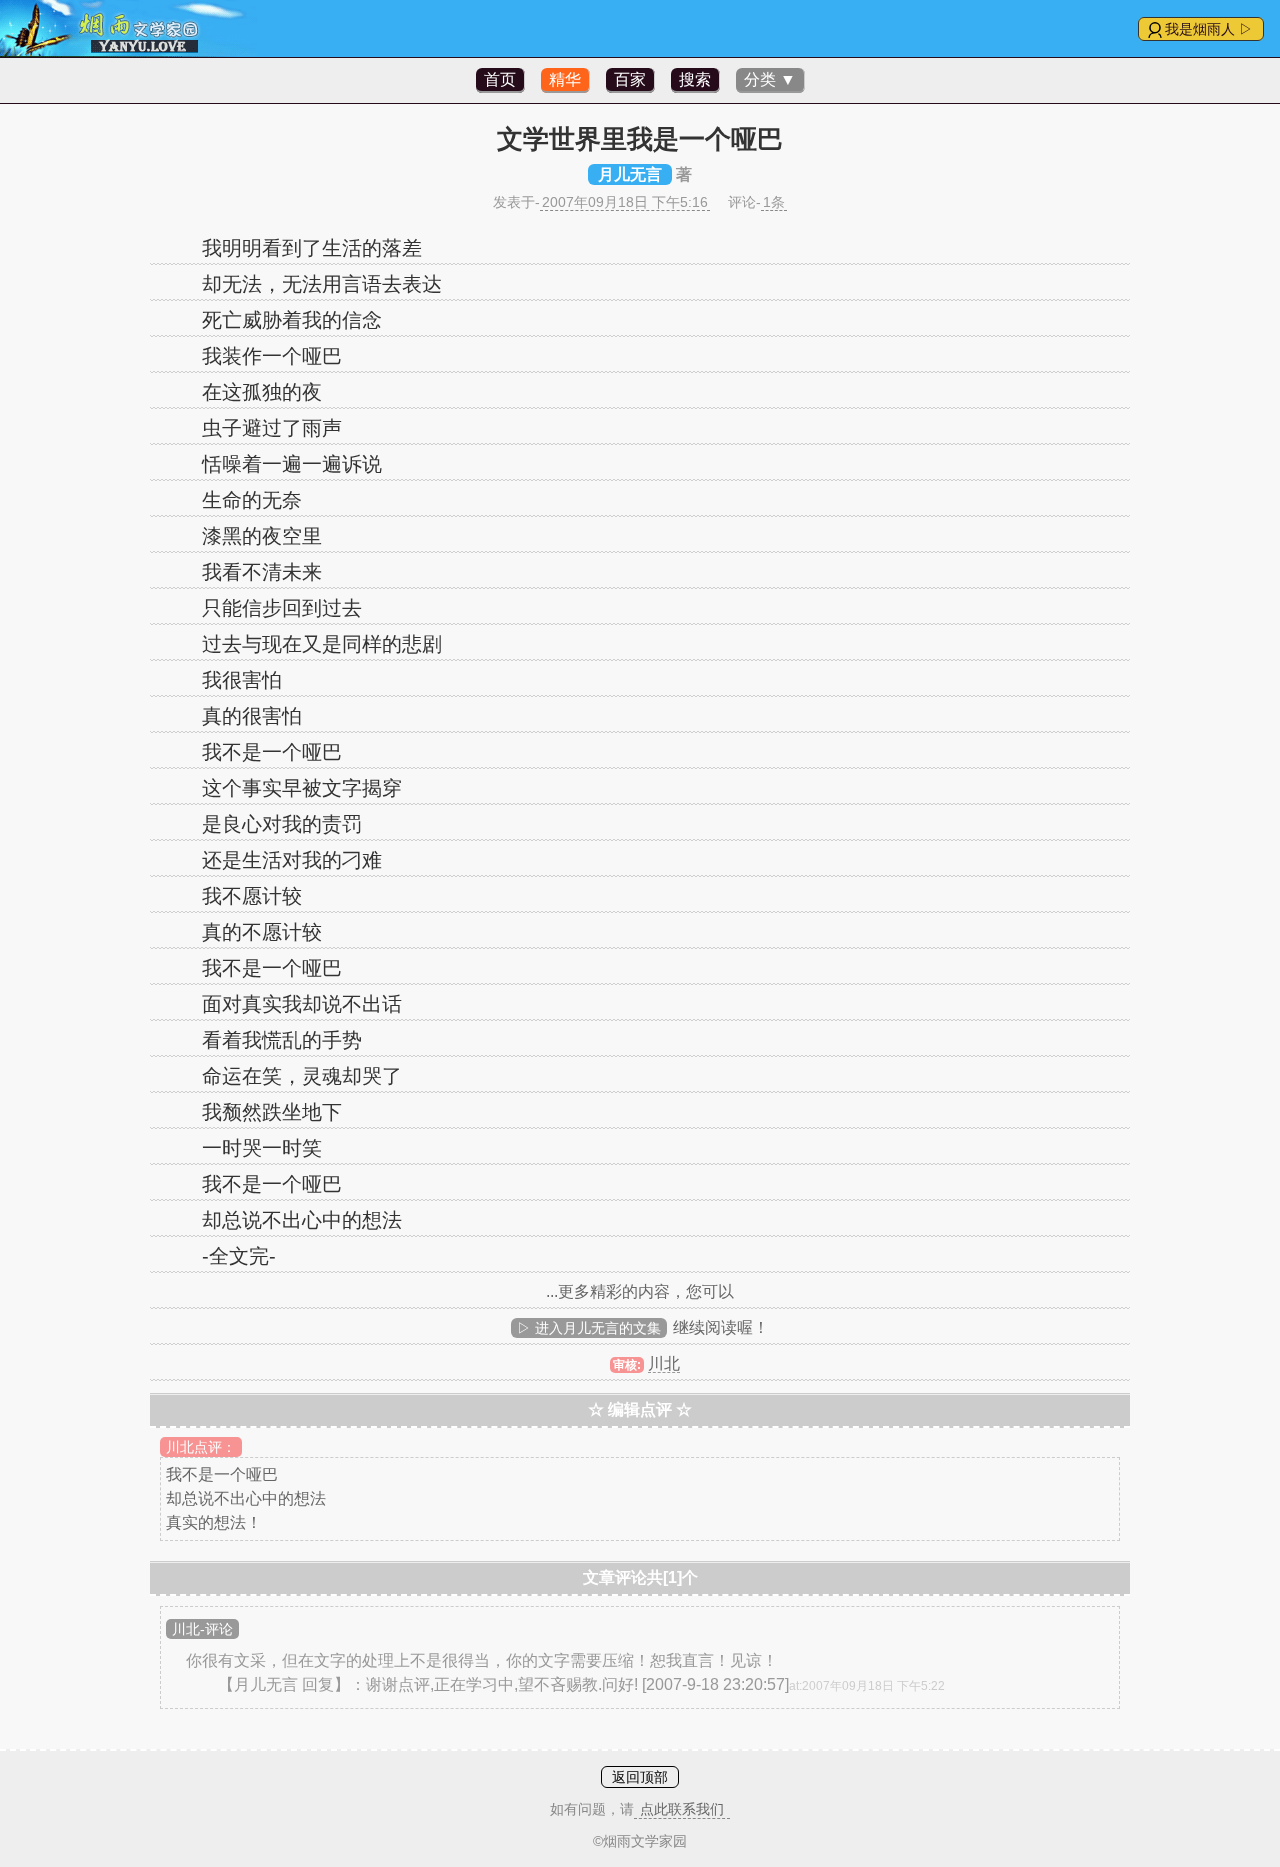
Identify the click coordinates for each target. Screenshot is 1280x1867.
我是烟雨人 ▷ (1209, 29)
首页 (500, 79)
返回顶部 (640, 1777)
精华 (565, 79)
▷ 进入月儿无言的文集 (589, 1328)
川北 (664, 1363)
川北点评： (201, 1447)
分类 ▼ (770, 79)
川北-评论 (202, 1629)
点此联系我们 (682, 1809)
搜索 (695, 79)
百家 (630, 79)
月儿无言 (630, 174)
